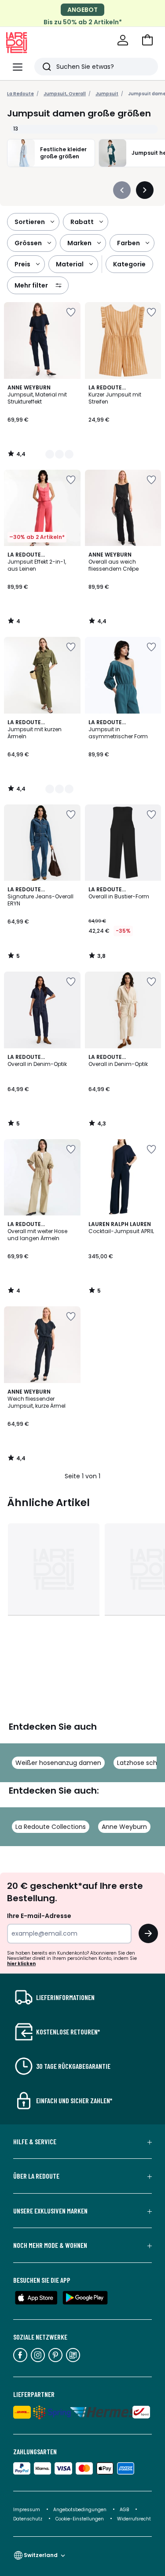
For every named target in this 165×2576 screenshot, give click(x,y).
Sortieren (30, 222)
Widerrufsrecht (134, 2519)
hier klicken (21, 1964)
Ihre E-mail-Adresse (39, 1916)
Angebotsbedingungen (80, 2510)
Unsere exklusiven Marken (50, 2211)
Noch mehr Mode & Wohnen (50, 2245)
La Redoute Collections (51, 1827)
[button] (147, 40)
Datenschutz (28, 2519)
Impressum (27, 2510)
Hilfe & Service (35, 2142)
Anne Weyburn (124, 1827)
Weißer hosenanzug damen (58, 1763)
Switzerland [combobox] (41, 2555)
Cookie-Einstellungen (80, 2519)
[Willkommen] (123, 40)
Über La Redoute (36, 2176)
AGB (125, 2510)
